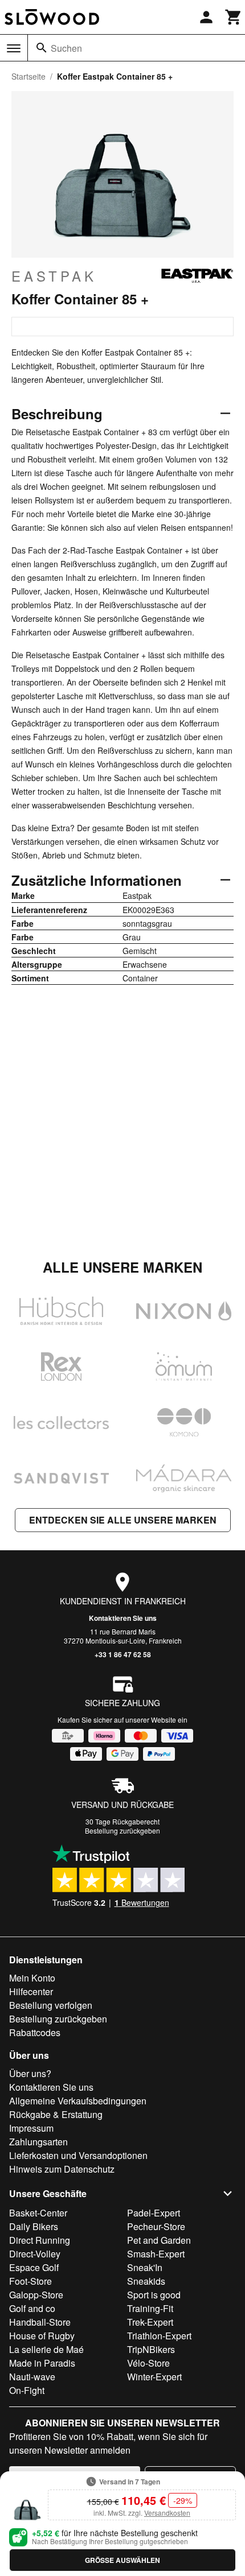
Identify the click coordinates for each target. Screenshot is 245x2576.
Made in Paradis (42, 2363)
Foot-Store (30, 2281)
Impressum (31, 2128)
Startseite (28, 76)
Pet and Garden (159, 2240)
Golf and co (32, 2308)
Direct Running (40, 2240)
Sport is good (154, 2295)
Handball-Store (40, 2322)
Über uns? (30, 2073)
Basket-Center (38, 2213)
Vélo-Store (148, 2363)
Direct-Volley (35, 2254)
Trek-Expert (150, 2322)
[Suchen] (42, 48)
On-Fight (27, 2390)
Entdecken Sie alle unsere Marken (123, 1520)
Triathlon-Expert (159, 2336)
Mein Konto (32, 1978)
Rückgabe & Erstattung (56, 2114)
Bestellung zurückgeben (122, 1830)
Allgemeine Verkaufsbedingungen (78, 2101)
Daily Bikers (34, 2226)
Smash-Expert (156, 2254)
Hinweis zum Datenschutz (62, 2169)
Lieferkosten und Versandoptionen (78, 2155)
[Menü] (14, 48)
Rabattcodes (35, 2032)
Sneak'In (145, 2267)
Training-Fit (150, 2308)
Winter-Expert (154, 2377)
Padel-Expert (154, 2213)
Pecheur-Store (156, 2226)
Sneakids (146, 2281)
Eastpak (54, 276)
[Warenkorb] (234, 17)
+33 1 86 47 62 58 (123, 1654)
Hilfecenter (31, 1991)
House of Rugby (42, 2336)
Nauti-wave (32, 2377)
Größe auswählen (122, 2560)
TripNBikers (151, 2349)
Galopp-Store (36, 2295)
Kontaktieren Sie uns (123, 1618)
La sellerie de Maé (46, 2349)
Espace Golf (34, 2267)
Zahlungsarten (38, 2142)
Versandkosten (167, 2513)
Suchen (66, 48)
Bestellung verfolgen (51, 2005)
